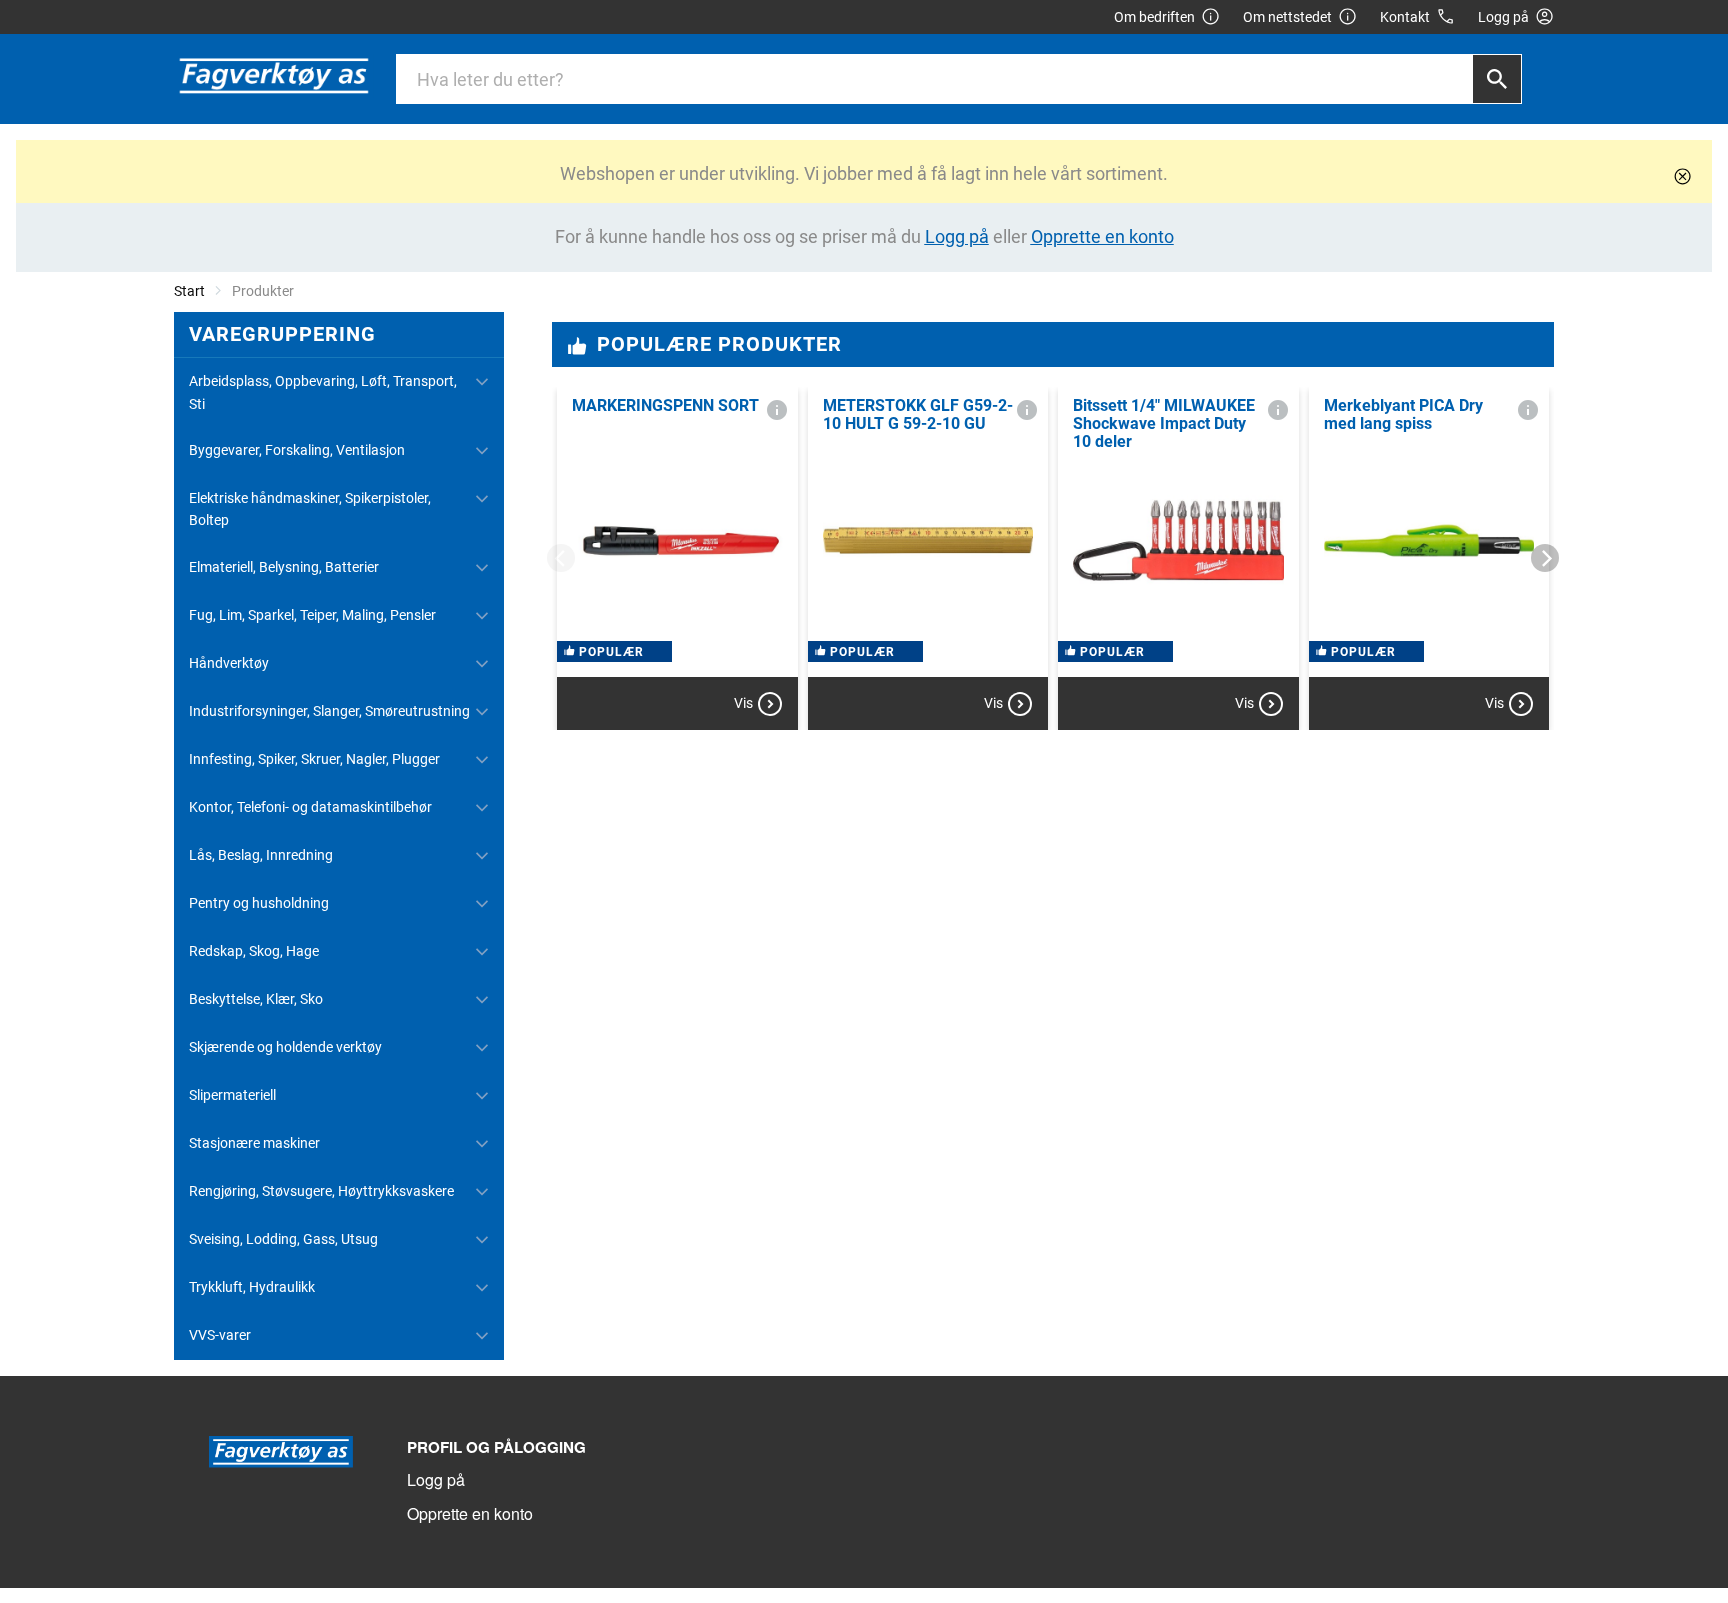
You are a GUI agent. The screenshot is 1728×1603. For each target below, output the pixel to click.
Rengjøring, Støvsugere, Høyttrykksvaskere (321, 1191)
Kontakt (1405, 17)
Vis (743, 703)
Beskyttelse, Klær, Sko (256, 999)
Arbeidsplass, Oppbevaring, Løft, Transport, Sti (323, 392)
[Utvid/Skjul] (482, 382)
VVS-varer (220, 1335)
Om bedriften (1154, 17)
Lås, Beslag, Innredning (261, 855)
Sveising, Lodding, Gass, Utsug (283, 1239)
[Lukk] (1682, 176)
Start (189, 291)
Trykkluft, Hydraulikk (252, 1287)
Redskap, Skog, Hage (254, 951)
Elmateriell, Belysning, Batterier (284, 567)
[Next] (1545, 558)
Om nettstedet (1287, 17)
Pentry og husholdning (259, 903)
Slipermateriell (232, 1095)
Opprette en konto (470, 1513)
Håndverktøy (229, 663)
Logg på (436, 1479)
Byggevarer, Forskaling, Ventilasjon (297, 450)
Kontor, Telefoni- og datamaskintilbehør (310, 807)
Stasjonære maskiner (254, 1143)
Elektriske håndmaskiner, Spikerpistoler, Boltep (310, 509)
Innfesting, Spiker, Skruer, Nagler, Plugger (314, 759)
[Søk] (1497, 79)
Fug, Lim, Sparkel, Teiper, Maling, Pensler (312, 615)
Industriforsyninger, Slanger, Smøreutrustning (329, 711)
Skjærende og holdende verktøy (285, 1047)
